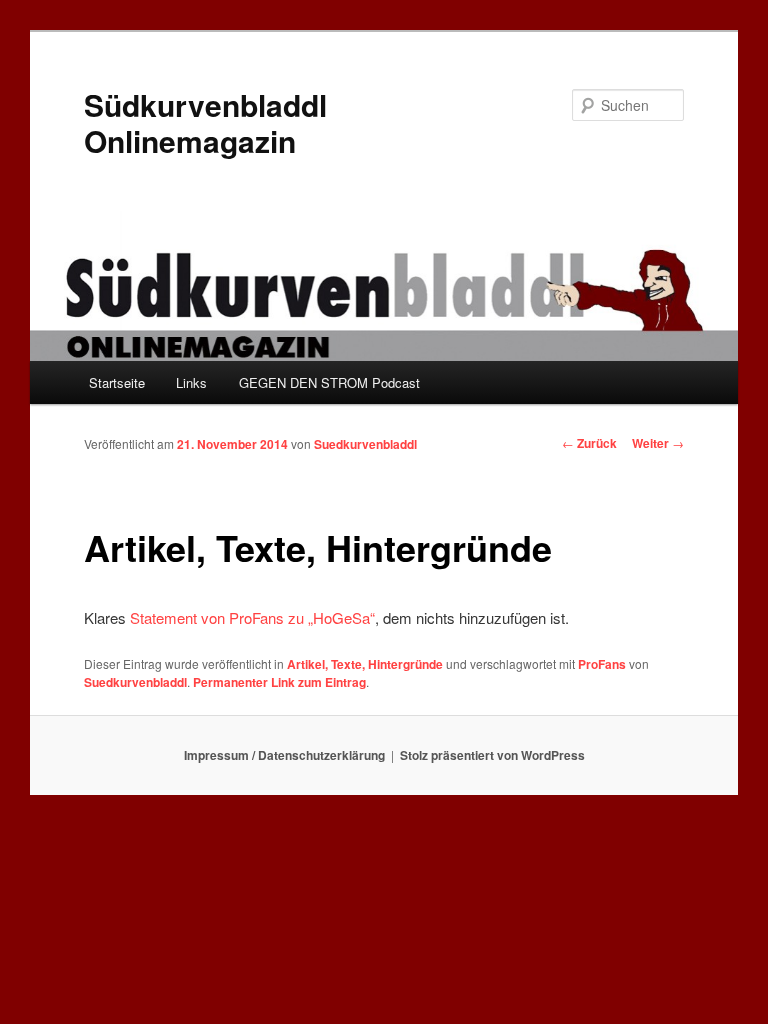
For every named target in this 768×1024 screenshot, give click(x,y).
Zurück (589, 443)
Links (191, 382)
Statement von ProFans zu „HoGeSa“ (252, 617)
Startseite (117, 382)
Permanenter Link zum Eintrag (279, 682)
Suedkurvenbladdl (365, 444)
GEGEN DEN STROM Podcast (329, 382)
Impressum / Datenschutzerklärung (284, 755)
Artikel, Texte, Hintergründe (365, 664)
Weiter (658, 443)
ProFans (602, 664)
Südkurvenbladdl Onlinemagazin (205, 122)
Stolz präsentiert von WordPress (492, 755)
